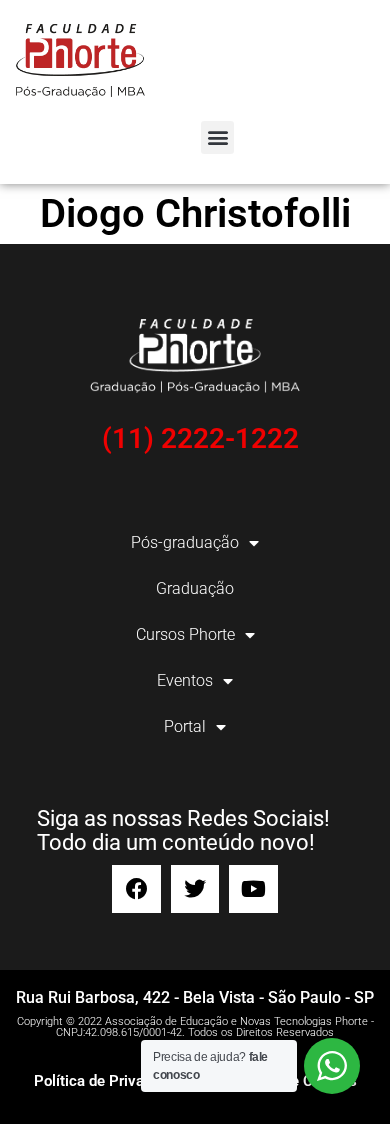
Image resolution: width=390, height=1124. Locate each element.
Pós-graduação (185, 542)
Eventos (185, 680)
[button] (217, 137)
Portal (185, 726)
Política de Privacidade (111, 1081)
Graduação (195, 588)
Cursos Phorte (185, 634)
